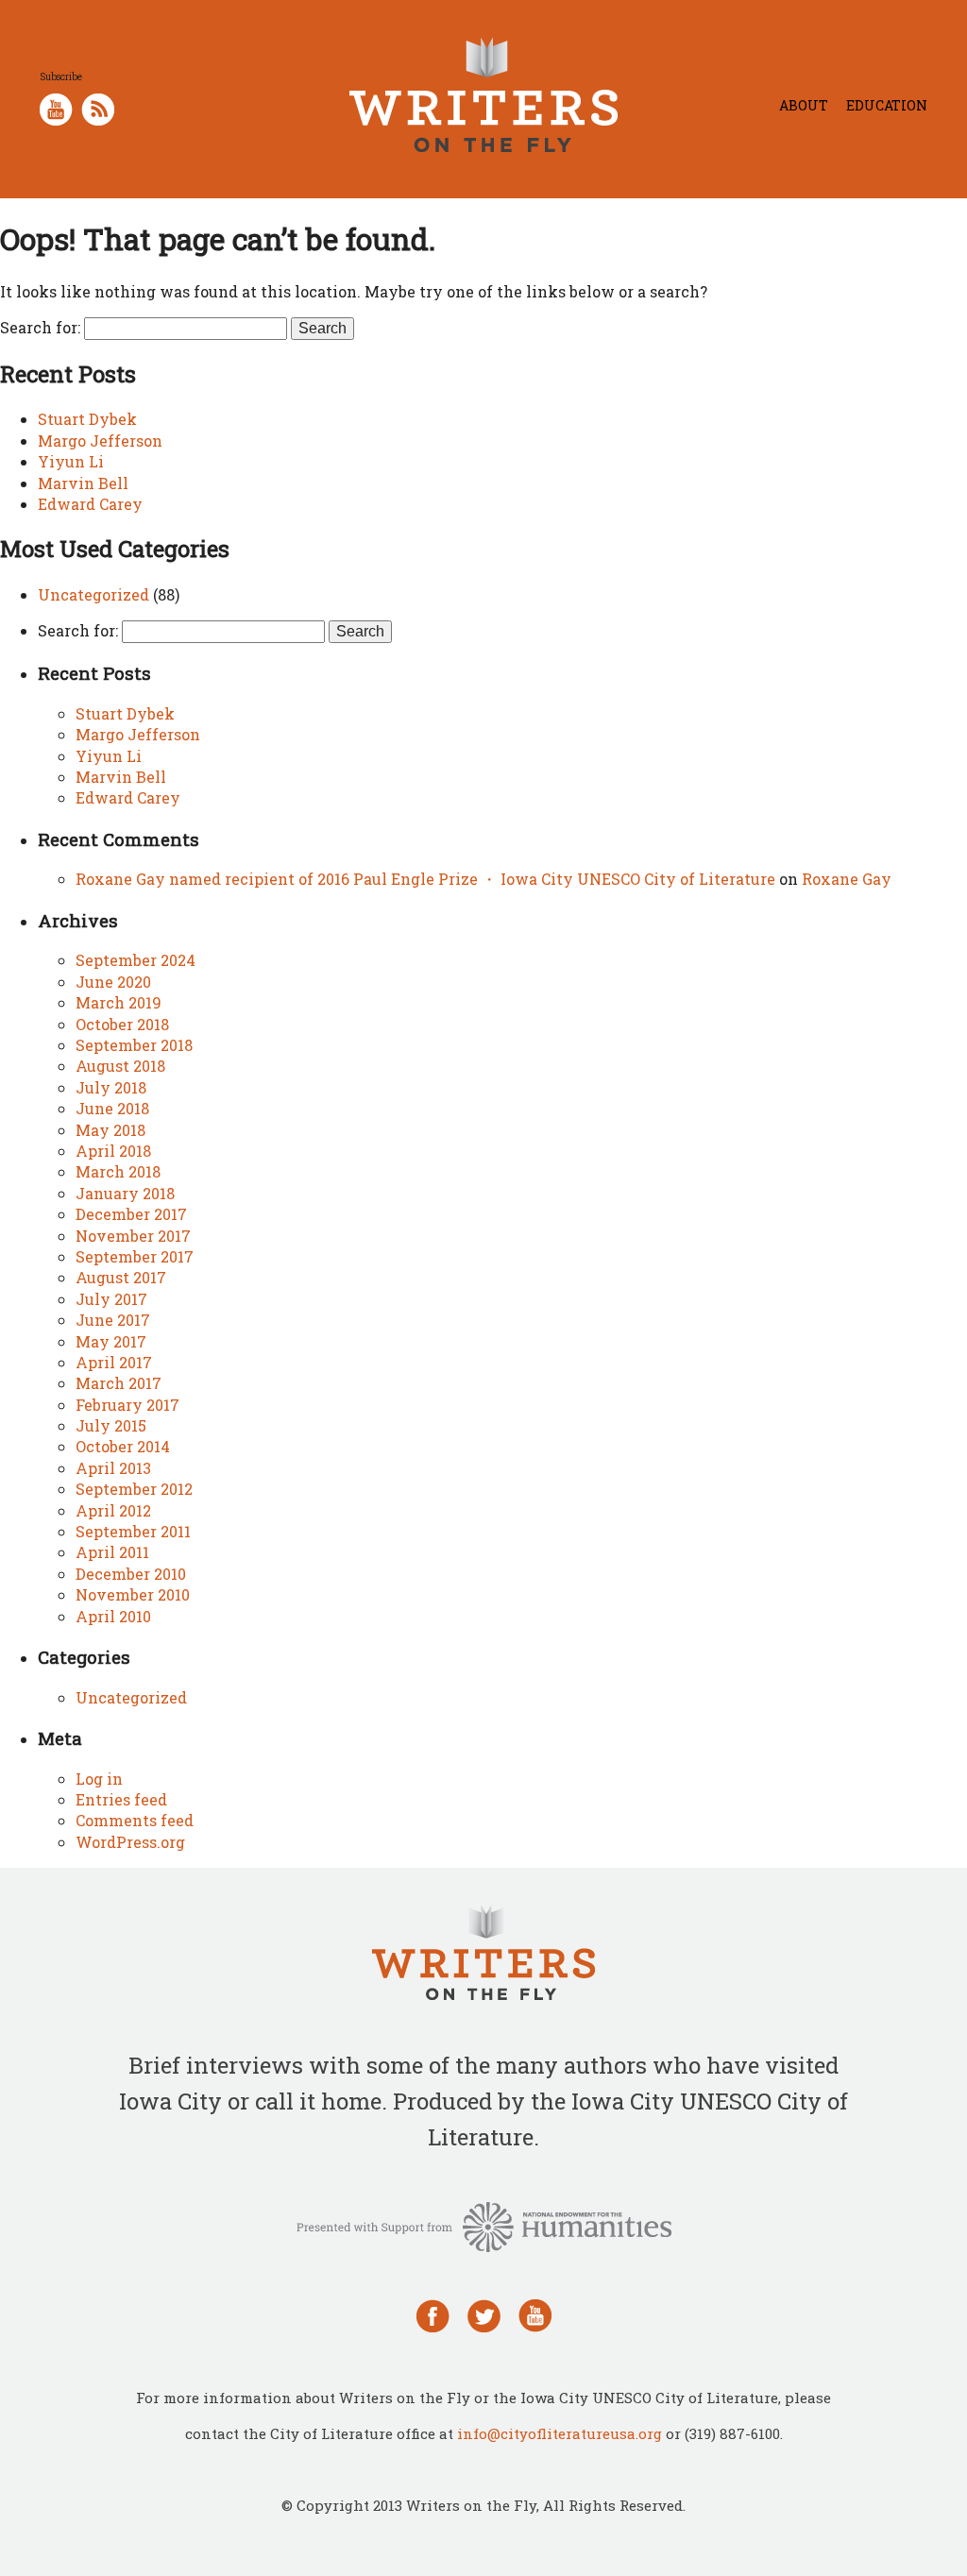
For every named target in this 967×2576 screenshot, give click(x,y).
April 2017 (114, 1362)
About (804, 105)
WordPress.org (130, 1842)
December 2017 (131, 1214)
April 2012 (113, 1510)
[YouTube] (535, 2314)
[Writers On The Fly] (483, 1955)
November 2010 (133, 1594)
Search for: (40, 327)
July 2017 (111, 1299)
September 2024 (136, 960)
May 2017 (111, 1341)
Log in (99, 1779)
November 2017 (133, 1236)
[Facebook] (433, 2314)
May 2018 (110, 1130)
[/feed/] (98, 107)
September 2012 (134, 1489)
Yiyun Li (71, 461)
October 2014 (123, 1446)
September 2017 (135, 1256)
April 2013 (113, 1468)
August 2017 (121, 1277)
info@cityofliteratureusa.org (560, 2433)
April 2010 (113, 1616)
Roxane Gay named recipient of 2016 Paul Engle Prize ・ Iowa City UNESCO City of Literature (425, 879)
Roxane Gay (847, 879)
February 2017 (127, 1405)
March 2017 (119, 1383)
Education (887, 105)
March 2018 (118, 1171)
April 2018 (113, 1151)
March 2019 (119, 1002)
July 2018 (111, 1087)
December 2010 (131, 1574)
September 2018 (134, 1045)
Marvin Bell (83, 483)
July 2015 (111, 1425)
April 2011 (112, 1552)
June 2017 (113, 1320)
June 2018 (112, 1108)
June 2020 (113, 982)
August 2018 (120, 1066)
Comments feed (135, 1820)
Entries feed (121, 1799)
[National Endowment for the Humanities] (484, 2225)
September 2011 (133, 1531)
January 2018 (125, 1193)
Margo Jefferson (100, 441)
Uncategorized (93, 594)
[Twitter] (484, 2314)
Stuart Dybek (87, 419)
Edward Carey (90, 504)
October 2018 (122, 1024)
